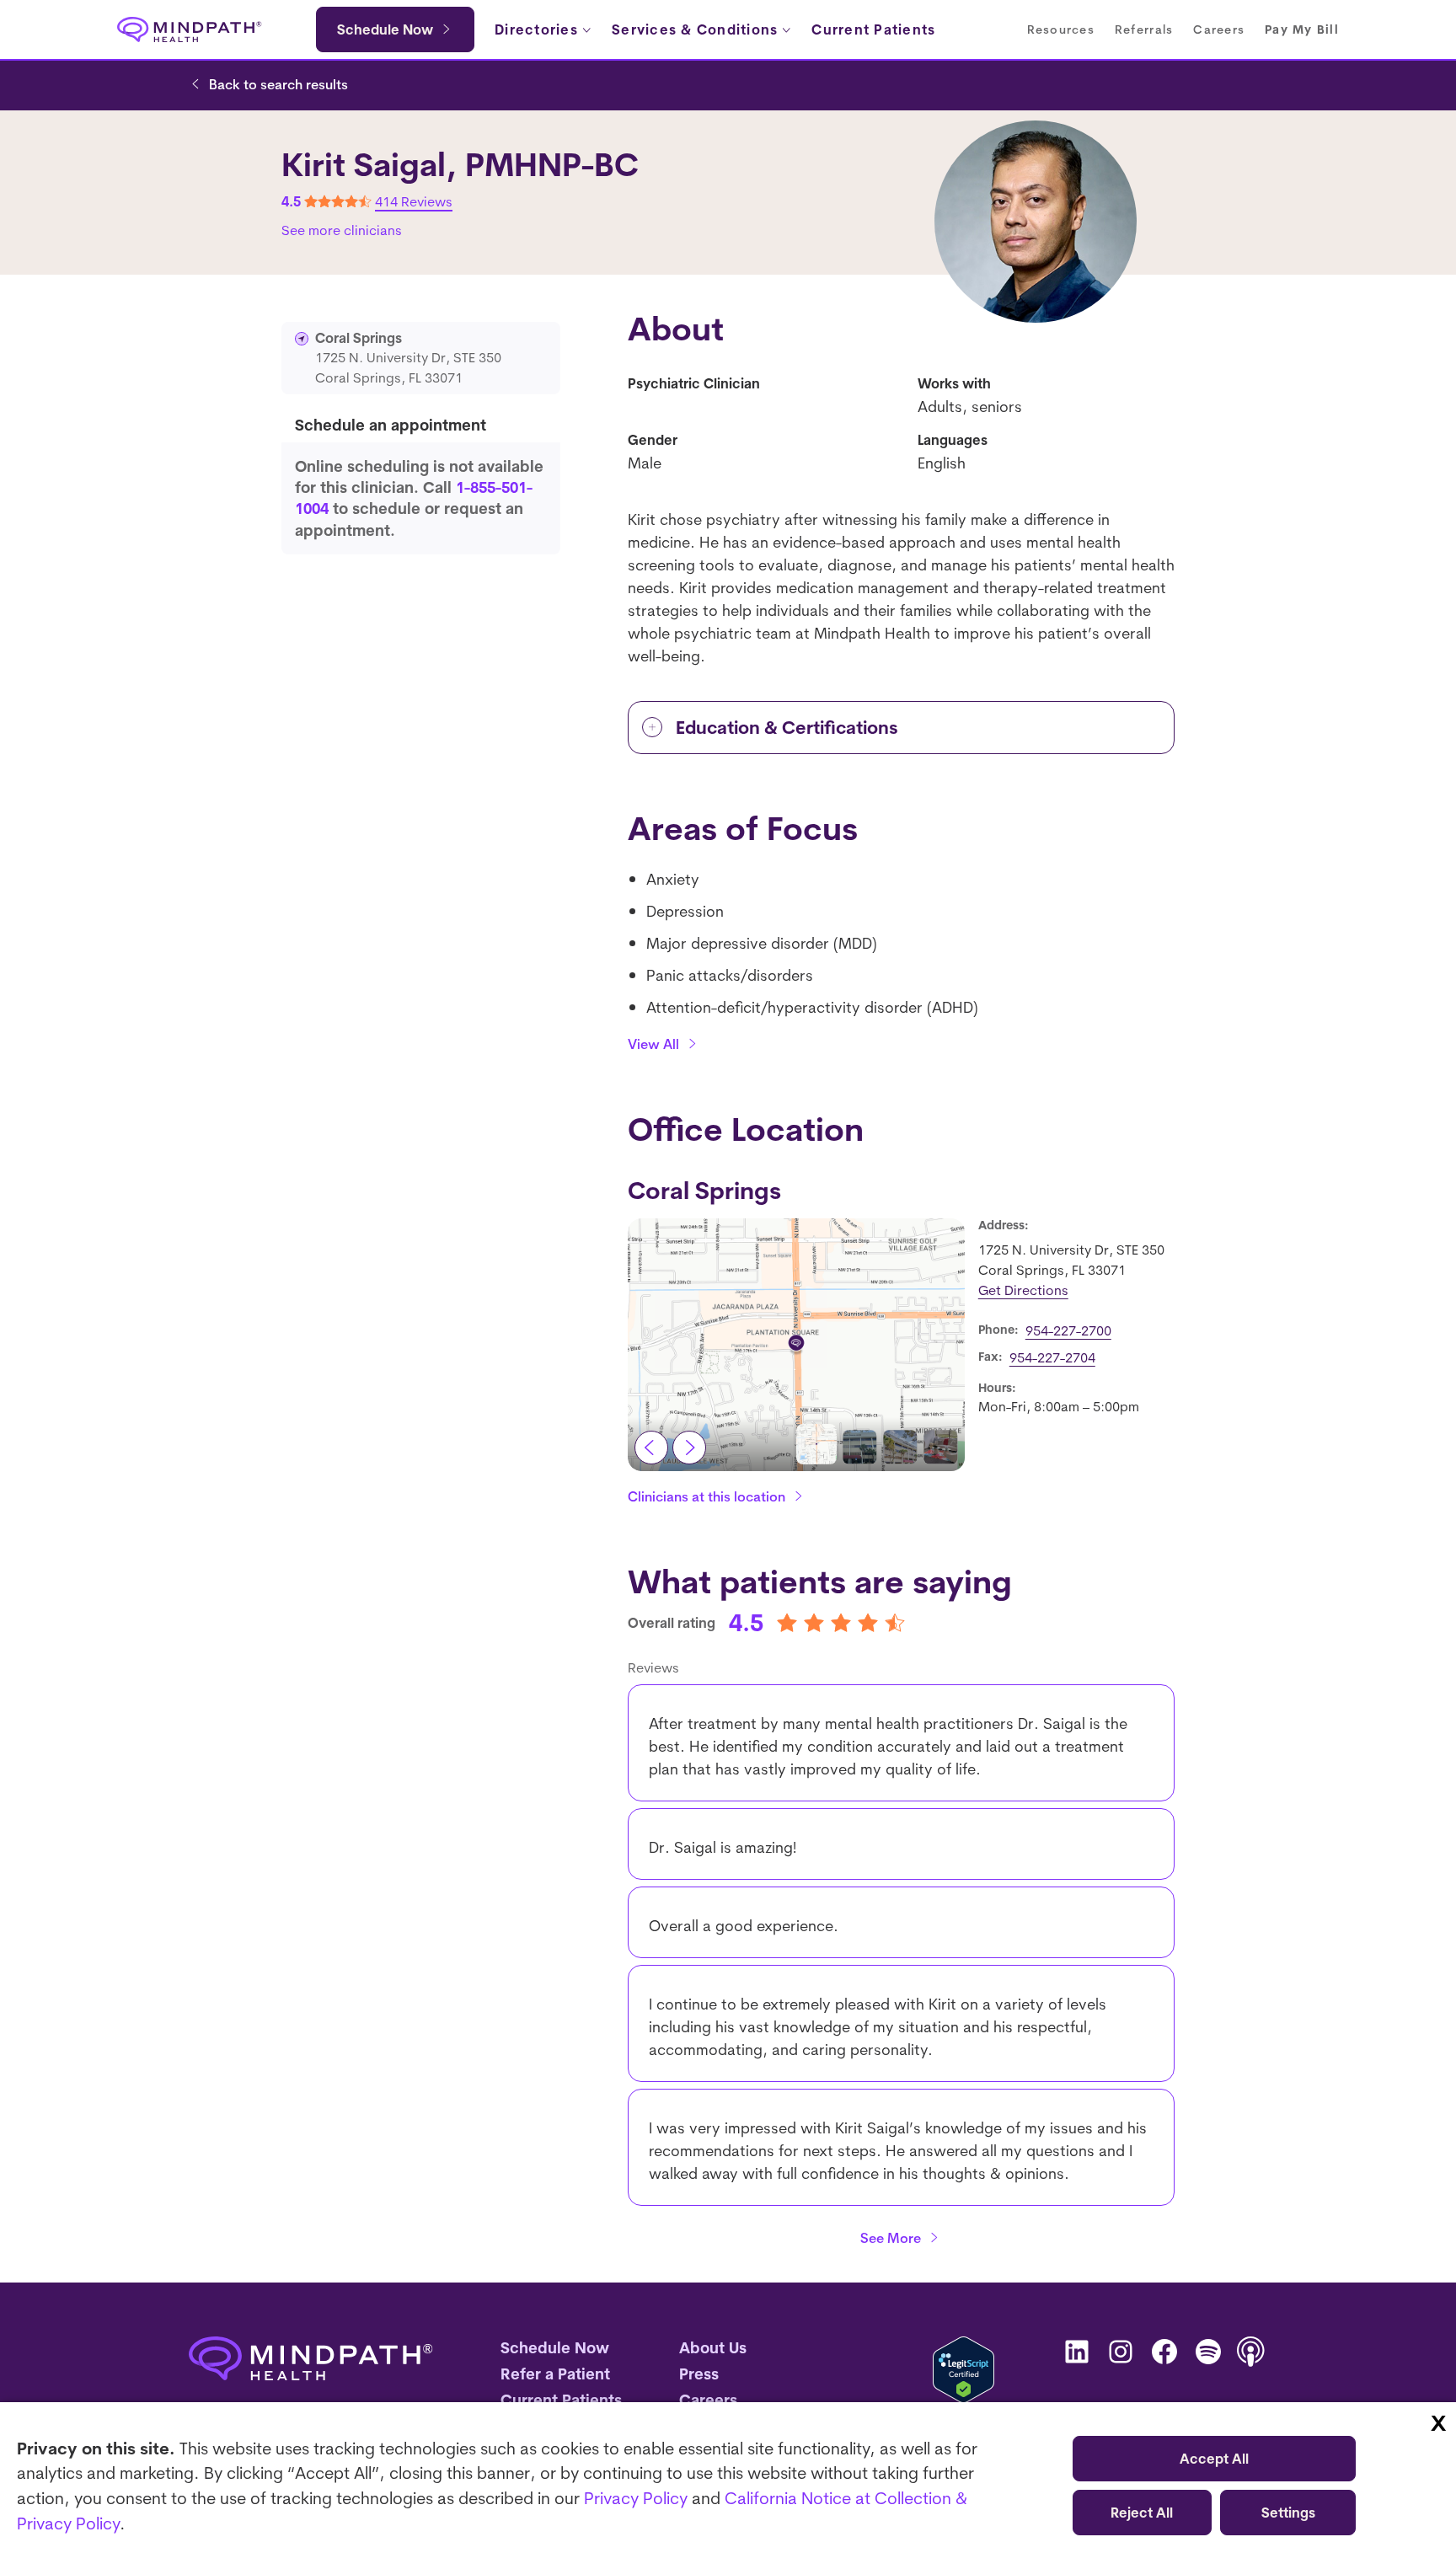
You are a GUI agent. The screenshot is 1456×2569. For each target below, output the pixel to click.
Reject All (1142, 2513)
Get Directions (1023, 1290)
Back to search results (278, 84)
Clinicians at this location (707, 1496)
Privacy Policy (636, 2498)
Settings (1288, 2513)
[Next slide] (689, 1448)
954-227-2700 (1068, 1330)
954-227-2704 (1052, 1357)
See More (891, 2238)
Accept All (1214, 2459)
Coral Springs (704, 1190)
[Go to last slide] (651, 1448)
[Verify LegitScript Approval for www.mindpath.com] (964, 2370)
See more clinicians (342, 230)
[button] (816, 1444)
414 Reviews (414, 201)
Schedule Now (385, 29)
